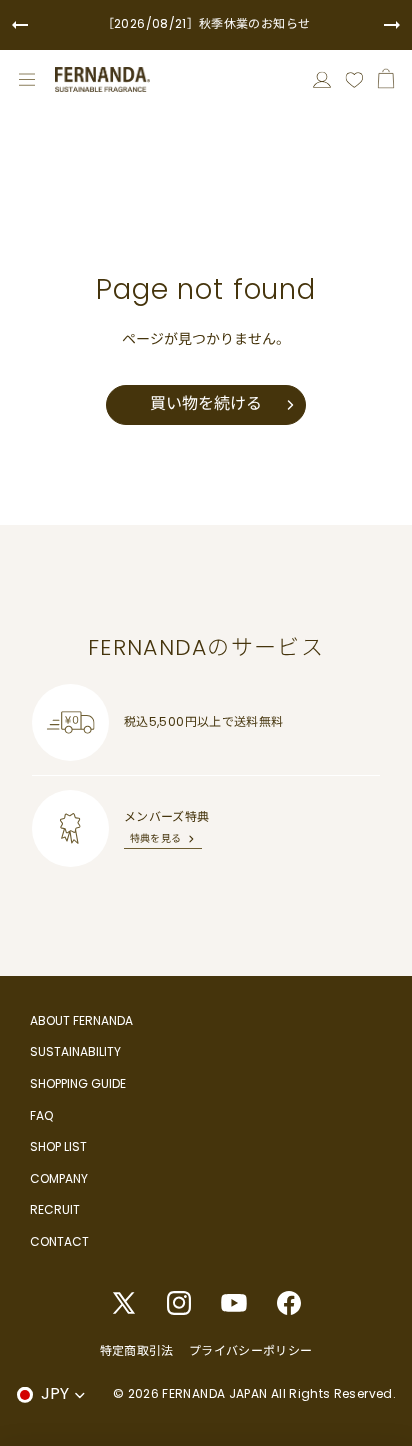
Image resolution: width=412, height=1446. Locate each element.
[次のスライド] (392, 25)
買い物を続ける (206, 403)
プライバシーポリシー (251, 1350)
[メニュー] (27, 80)
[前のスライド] (20, 25)
